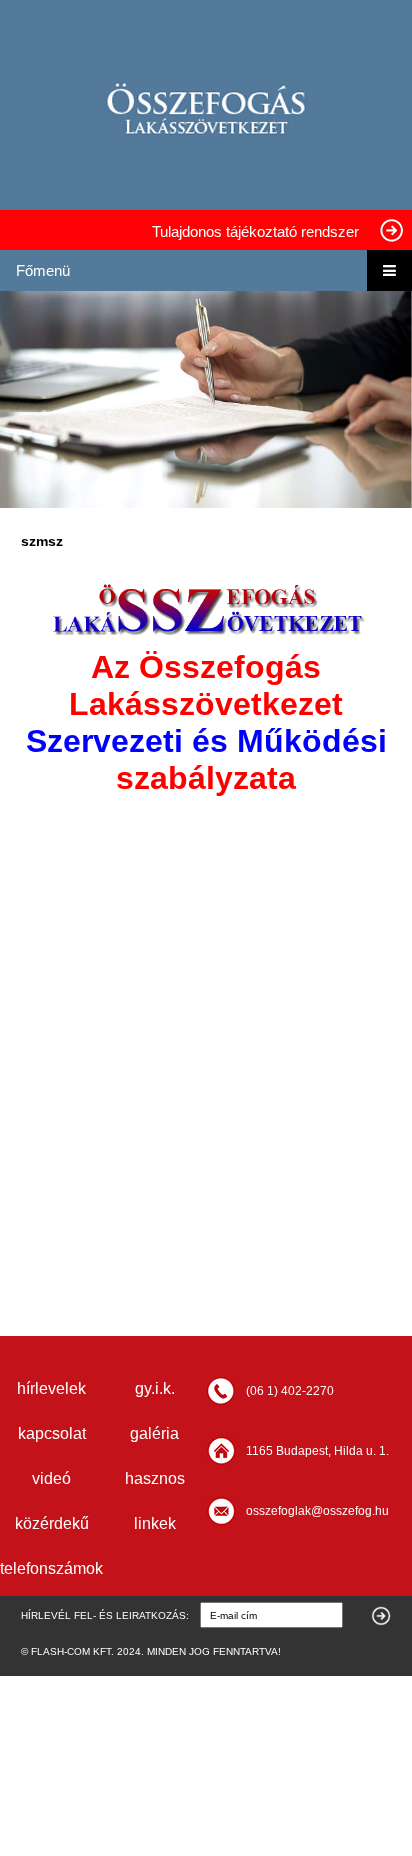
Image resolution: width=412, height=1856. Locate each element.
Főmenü (43, 270)
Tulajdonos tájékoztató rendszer (255, 231)
